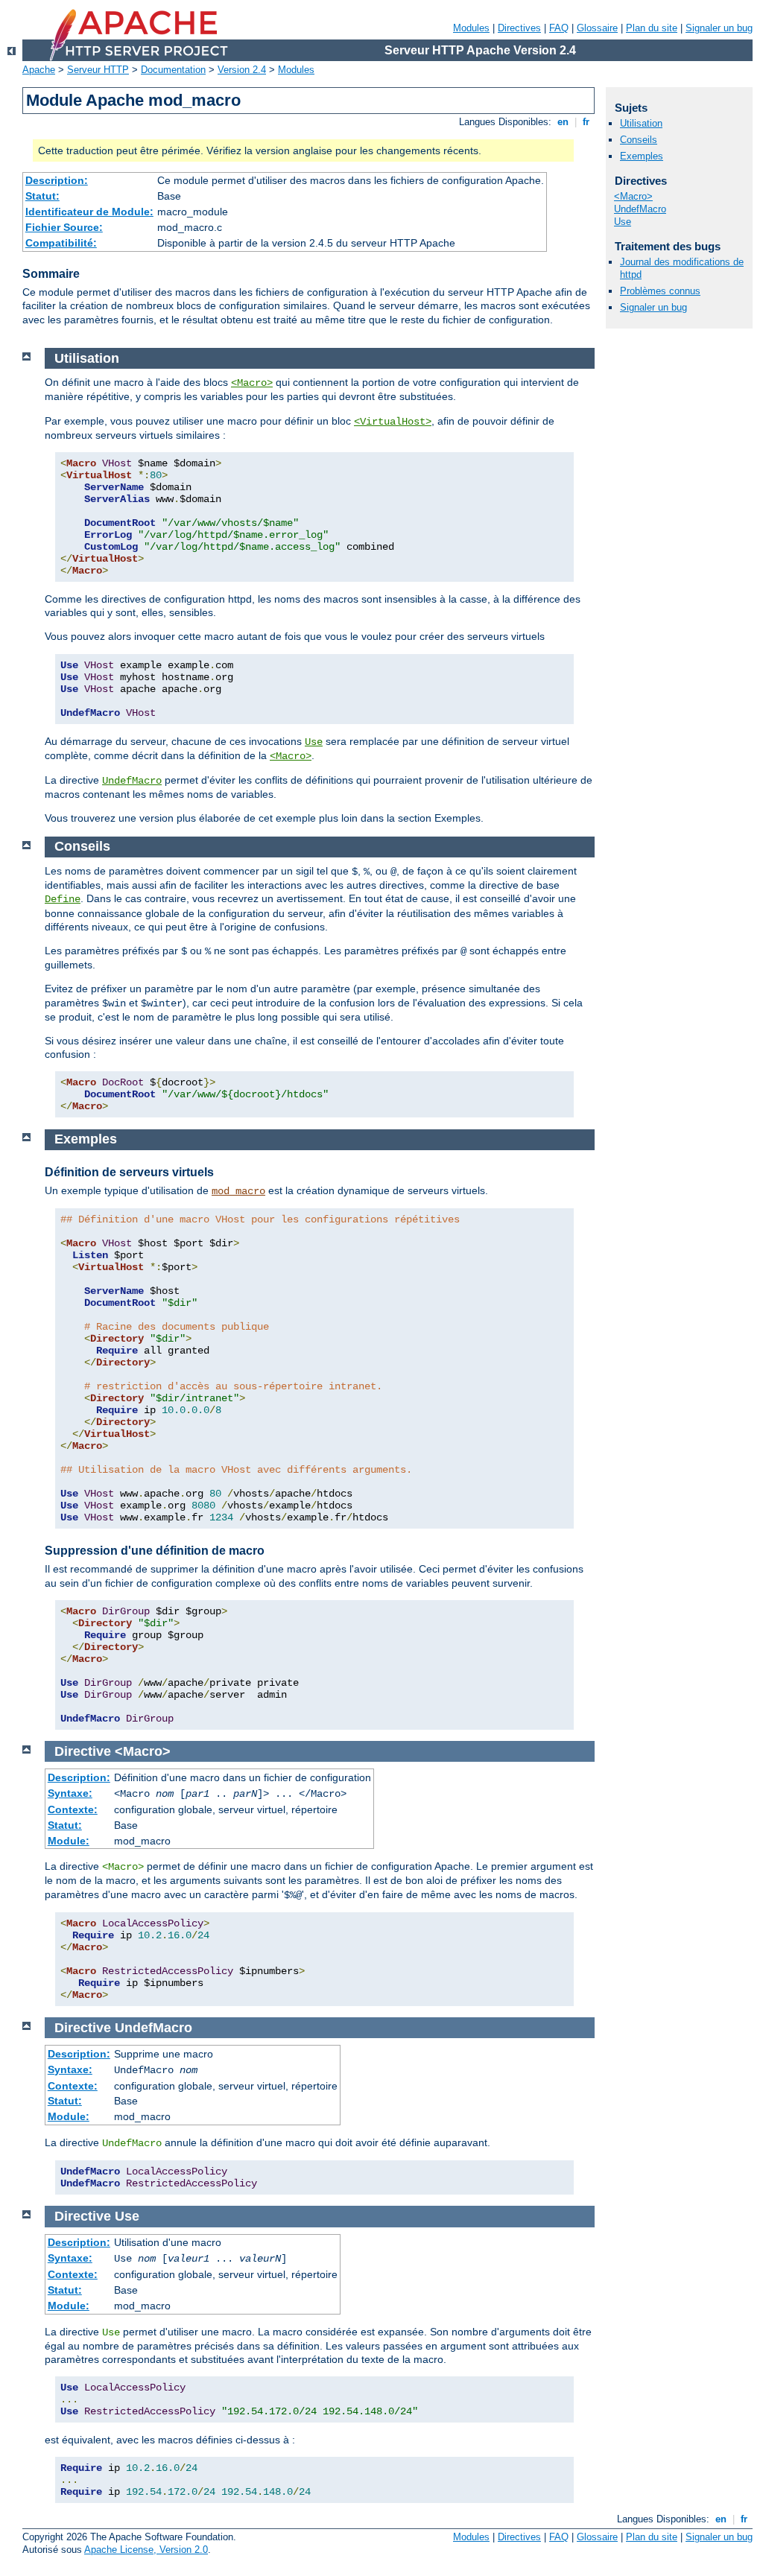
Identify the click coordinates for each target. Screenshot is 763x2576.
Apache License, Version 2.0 (146, 2550)
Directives (519, 28)
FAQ (559, 28)
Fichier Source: (64, 227)
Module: (69, 1841)
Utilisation (641, 123)
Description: (57, 180)
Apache (39, 70)
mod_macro (238, 1191)
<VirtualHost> (393, 422)
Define (63, 899)
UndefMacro (132, 781)
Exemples (642, 156)
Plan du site (652, 28)
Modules (471, 28)
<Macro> (252, 383)
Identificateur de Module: (89, 212)
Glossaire (597, 28)
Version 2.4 (242, 70)
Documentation (173, 70)
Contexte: (73, 1809)
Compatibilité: (61, 243)
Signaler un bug (719, 28)
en (563, 122)
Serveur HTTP (98, 70)
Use (314, 742)
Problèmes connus (660, 291)
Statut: (42, 196)
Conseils (639, 140)
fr (586, 122)
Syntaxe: (70, 1793)
